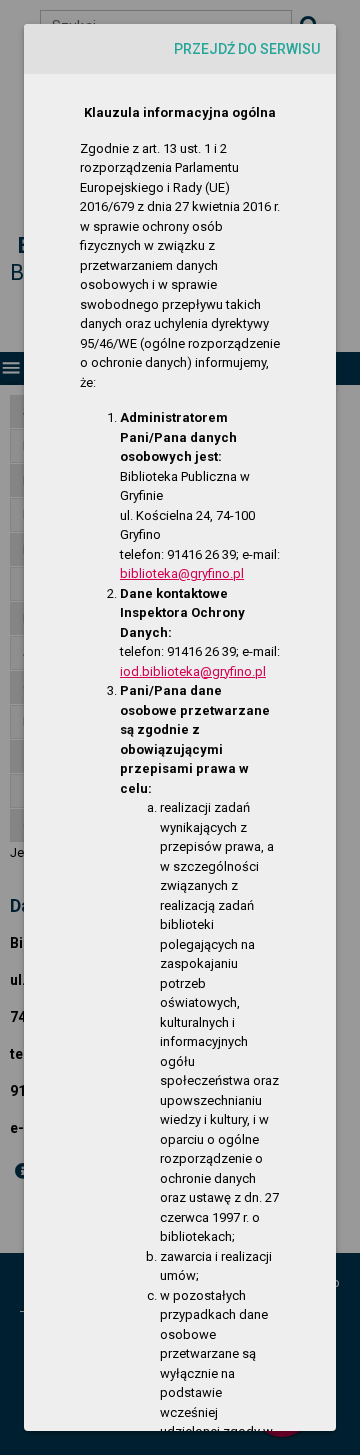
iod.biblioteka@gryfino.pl (193, 671)
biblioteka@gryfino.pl (182, 573)
